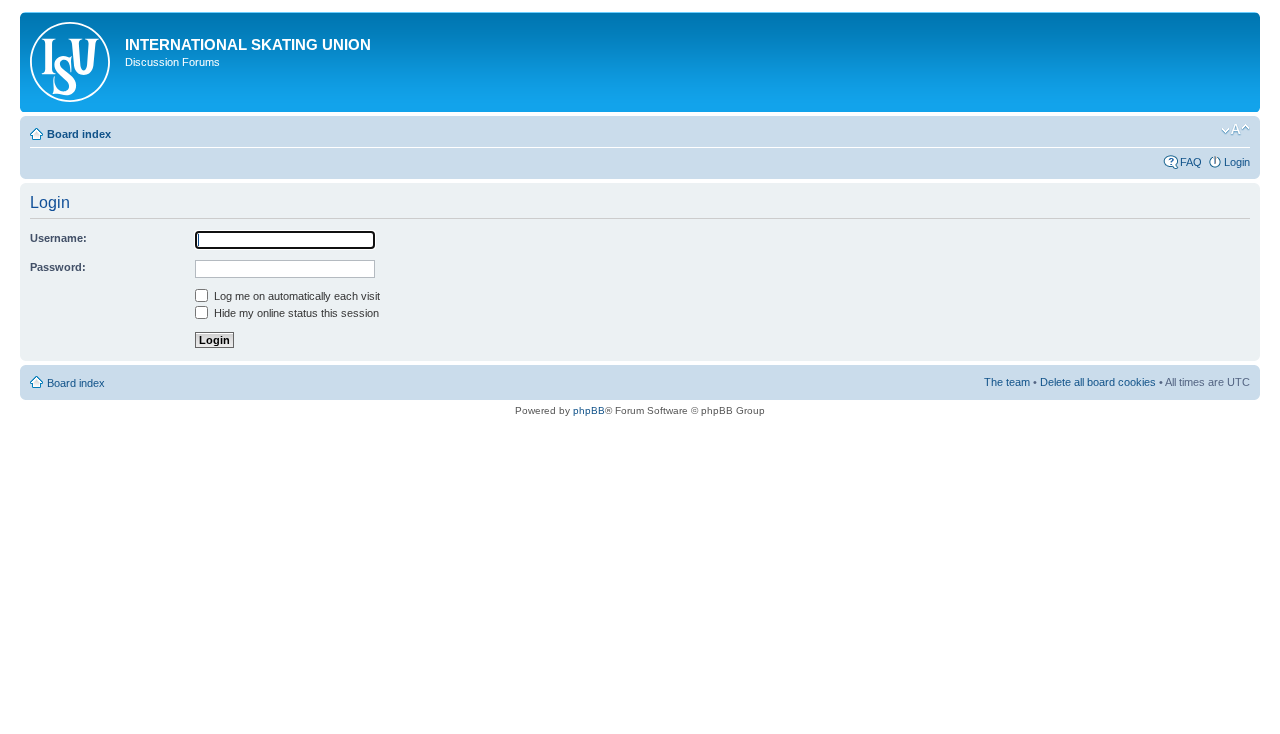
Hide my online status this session (295, 313)
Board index (79, 134)
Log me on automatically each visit (295, 296)
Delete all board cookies (1098, 382)
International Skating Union (248, 44)
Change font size (1235, 130)
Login (1237, 162)
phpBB (589, 410)
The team (1007, 382)
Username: (58, 238)
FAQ (1191, 162)
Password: (58, 267)
